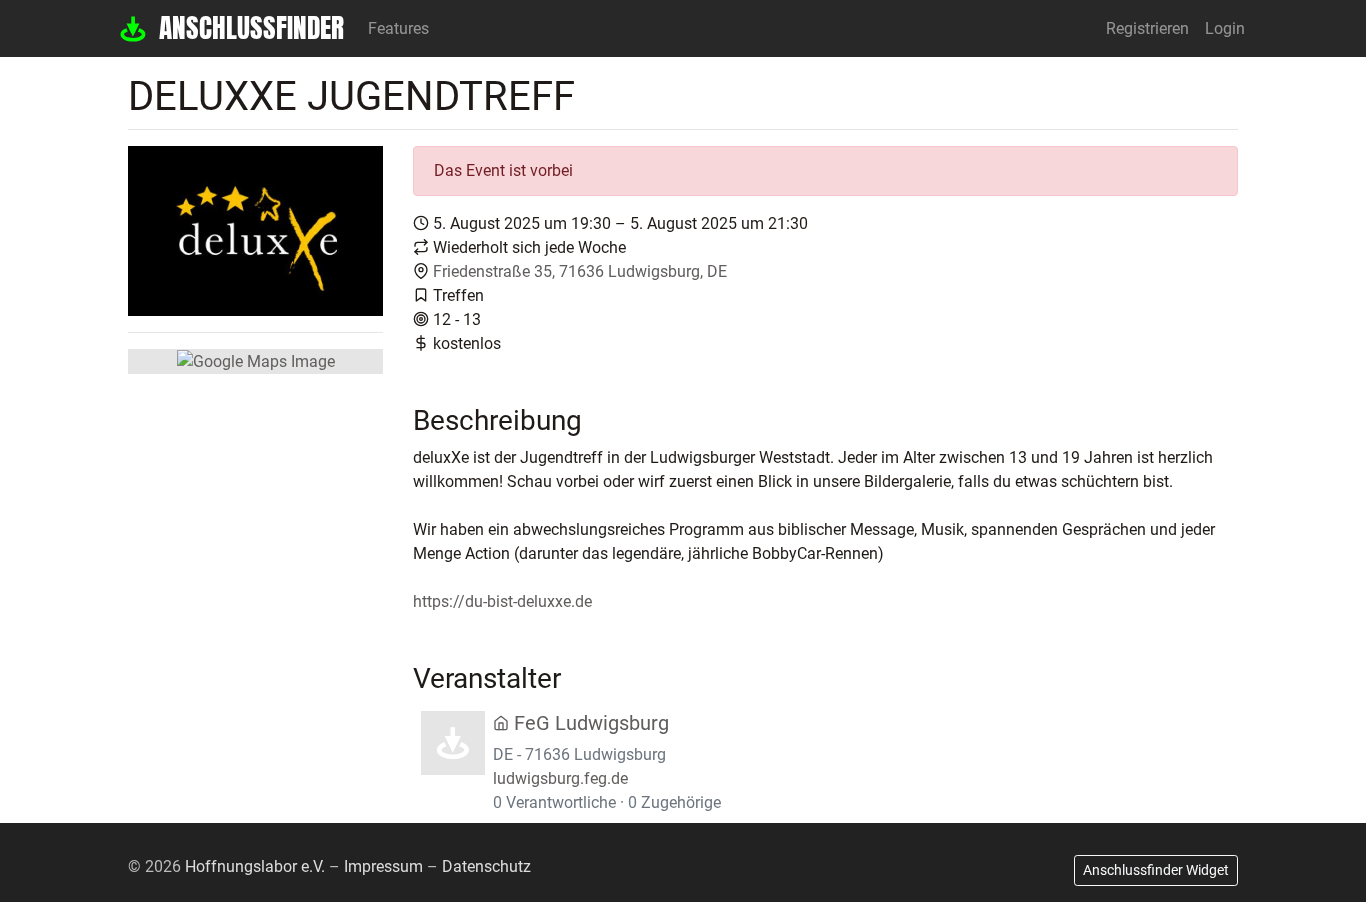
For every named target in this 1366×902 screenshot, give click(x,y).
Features (398, 28)
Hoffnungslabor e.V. (255, 866)
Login (1225, 28)
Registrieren (1147, 28)
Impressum (383, 866)
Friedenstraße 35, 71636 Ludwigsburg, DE (580, 271)
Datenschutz (486, 866)
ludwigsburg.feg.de (560, 778)
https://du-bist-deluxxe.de (502, 601)
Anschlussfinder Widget (1156, 870)
